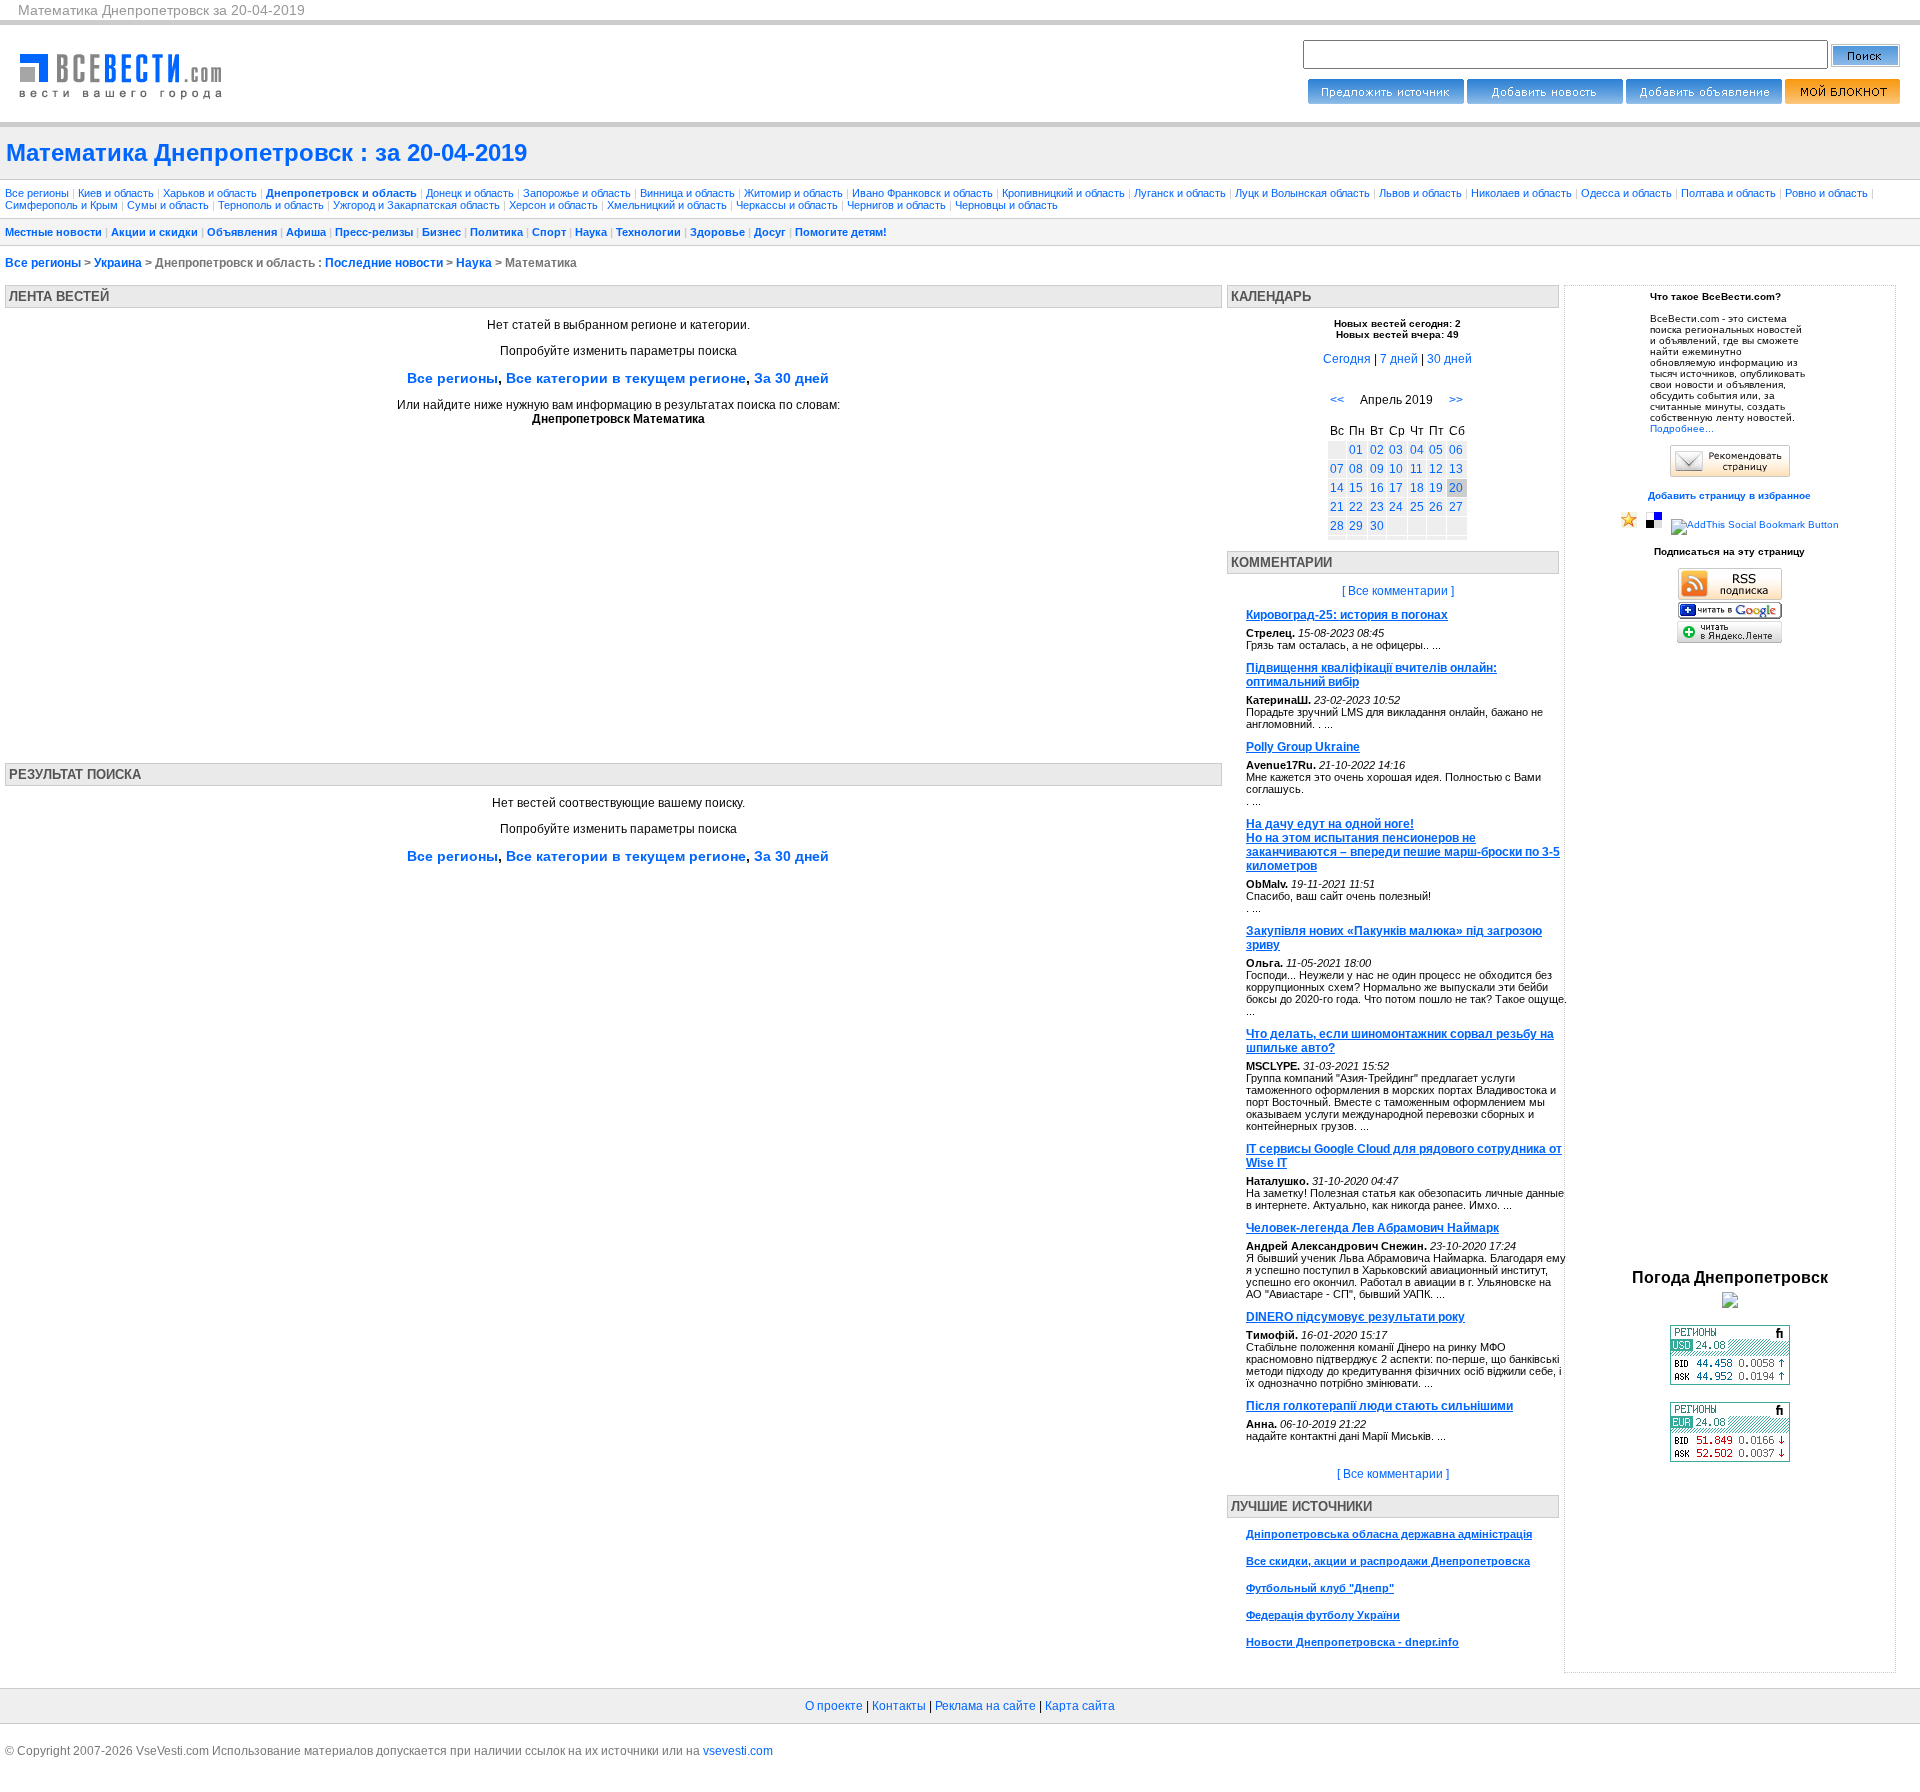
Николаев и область (1523, 193)
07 (1337, 469)
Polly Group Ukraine (1303, 747)
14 (1337, 488)
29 (1356, 526)
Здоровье (717, 232)
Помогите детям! (841, 232)
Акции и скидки (154, 232)
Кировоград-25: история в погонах (1347, 615)
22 (1356, 507)
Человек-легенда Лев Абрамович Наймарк (1372, 1228)
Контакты (899, 1706)
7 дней (1399, 359)
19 (1436, 488)
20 (1456, 488)
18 (1417, 488)
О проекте (834, 1706)
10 (1396, 469)
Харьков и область (211, 193)
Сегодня (1347, 359)
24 (1396, 507)
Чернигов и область (898, 205)
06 (1456, 450)
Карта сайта (1080, 1706)
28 (1337, 526)
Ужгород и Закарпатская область (418, 205)
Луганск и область (1181, 193)
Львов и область (1422, 193)
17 (1396, 488)
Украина (118, 263)
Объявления (242, 232)
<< (1337, 400)
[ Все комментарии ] (1398, 591)
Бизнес (441, 232)
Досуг (770, 232)
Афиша (306, 232)
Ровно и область (1828, 193)
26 (1436, 507)
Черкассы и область (788, 205)
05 (1436, 450)
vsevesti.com (738, 1751)
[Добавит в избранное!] (1629, 524)
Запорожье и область (578, 193)
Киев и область (117, 193)
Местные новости (53, 232)
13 (1456, 469)
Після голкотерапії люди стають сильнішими (1379, 1406)
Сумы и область (169, 205)
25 (1417, 507)
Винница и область (689, 193)
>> (1456, 400)
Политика (496, 232)
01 (1356, 450)
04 (1417, 450)
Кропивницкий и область (1065, 193)
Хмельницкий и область (668, 205)
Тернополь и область (272, 205)
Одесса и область (1628, 193)
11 (1416, 469)
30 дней (1449, 359)
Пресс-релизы (374, 232)
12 (1436, 469)
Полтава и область (1730, 193)
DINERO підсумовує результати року (1355, 1317)
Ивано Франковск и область (924, 193)
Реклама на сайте (985, 1706)
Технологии (648, 232)
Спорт (549, 232)
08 (1356, 469)
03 (1396, 450)
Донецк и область (471, 193)
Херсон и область (555, 205)
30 (1377, 526)
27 (1456, 507)
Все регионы (37, 193)
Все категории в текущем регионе (626, 378)
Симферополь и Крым (63, 205)
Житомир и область (795, 193)
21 (1337, 507)
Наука (591, 232)
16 (1377, 488)
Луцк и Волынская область (1304, 193)
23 (1377, 507)
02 (1377, 450)
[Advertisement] (193, 588)
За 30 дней (791, 378)
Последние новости (384, 263)
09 (1377, 469)
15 (1356, 488)
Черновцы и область (1006, 205)
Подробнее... (1682, 428)
